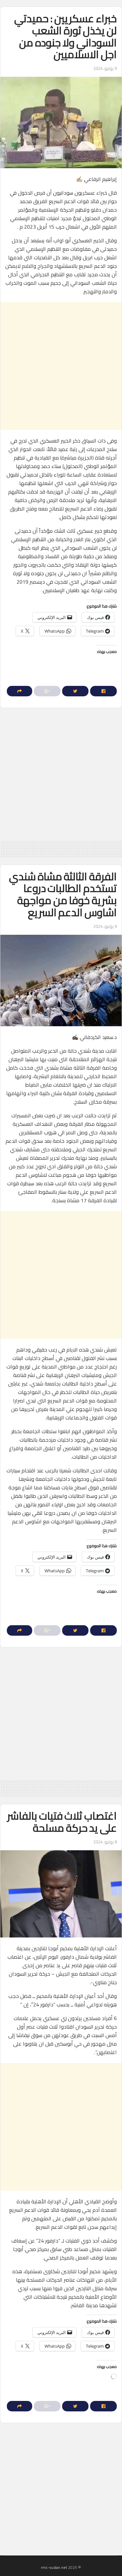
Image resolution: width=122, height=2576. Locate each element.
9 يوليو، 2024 (105, 68)
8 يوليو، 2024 (105, 1842)
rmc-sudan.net (54, 2567)
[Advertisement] (61, 366)
